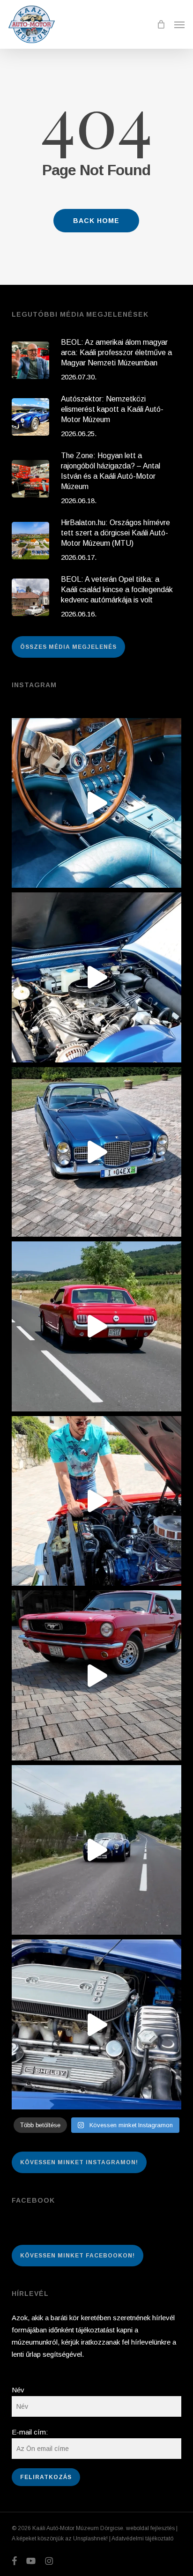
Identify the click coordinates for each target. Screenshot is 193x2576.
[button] (179, 24)
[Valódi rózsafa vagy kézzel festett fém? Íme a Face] (97, 803)
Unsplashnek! (90, 2539)
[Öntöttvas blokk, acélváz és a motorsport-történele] (97, 2024)
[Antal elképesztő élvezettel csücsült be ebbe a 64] (97, 1326)
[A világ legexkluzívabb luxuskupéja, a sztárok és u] (97, 1152)
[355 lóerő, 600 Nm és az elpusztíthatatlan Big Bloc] (97, 977)
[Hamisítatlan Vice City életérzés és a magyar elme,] (97, 1675)
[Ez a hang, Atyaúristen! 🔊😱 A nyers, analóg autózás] (97, 1850)
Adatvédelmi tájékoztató (142, 2539)
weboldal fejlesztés (150, 2528)
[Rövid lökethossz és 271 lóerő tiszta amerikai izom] (97, 1501)
